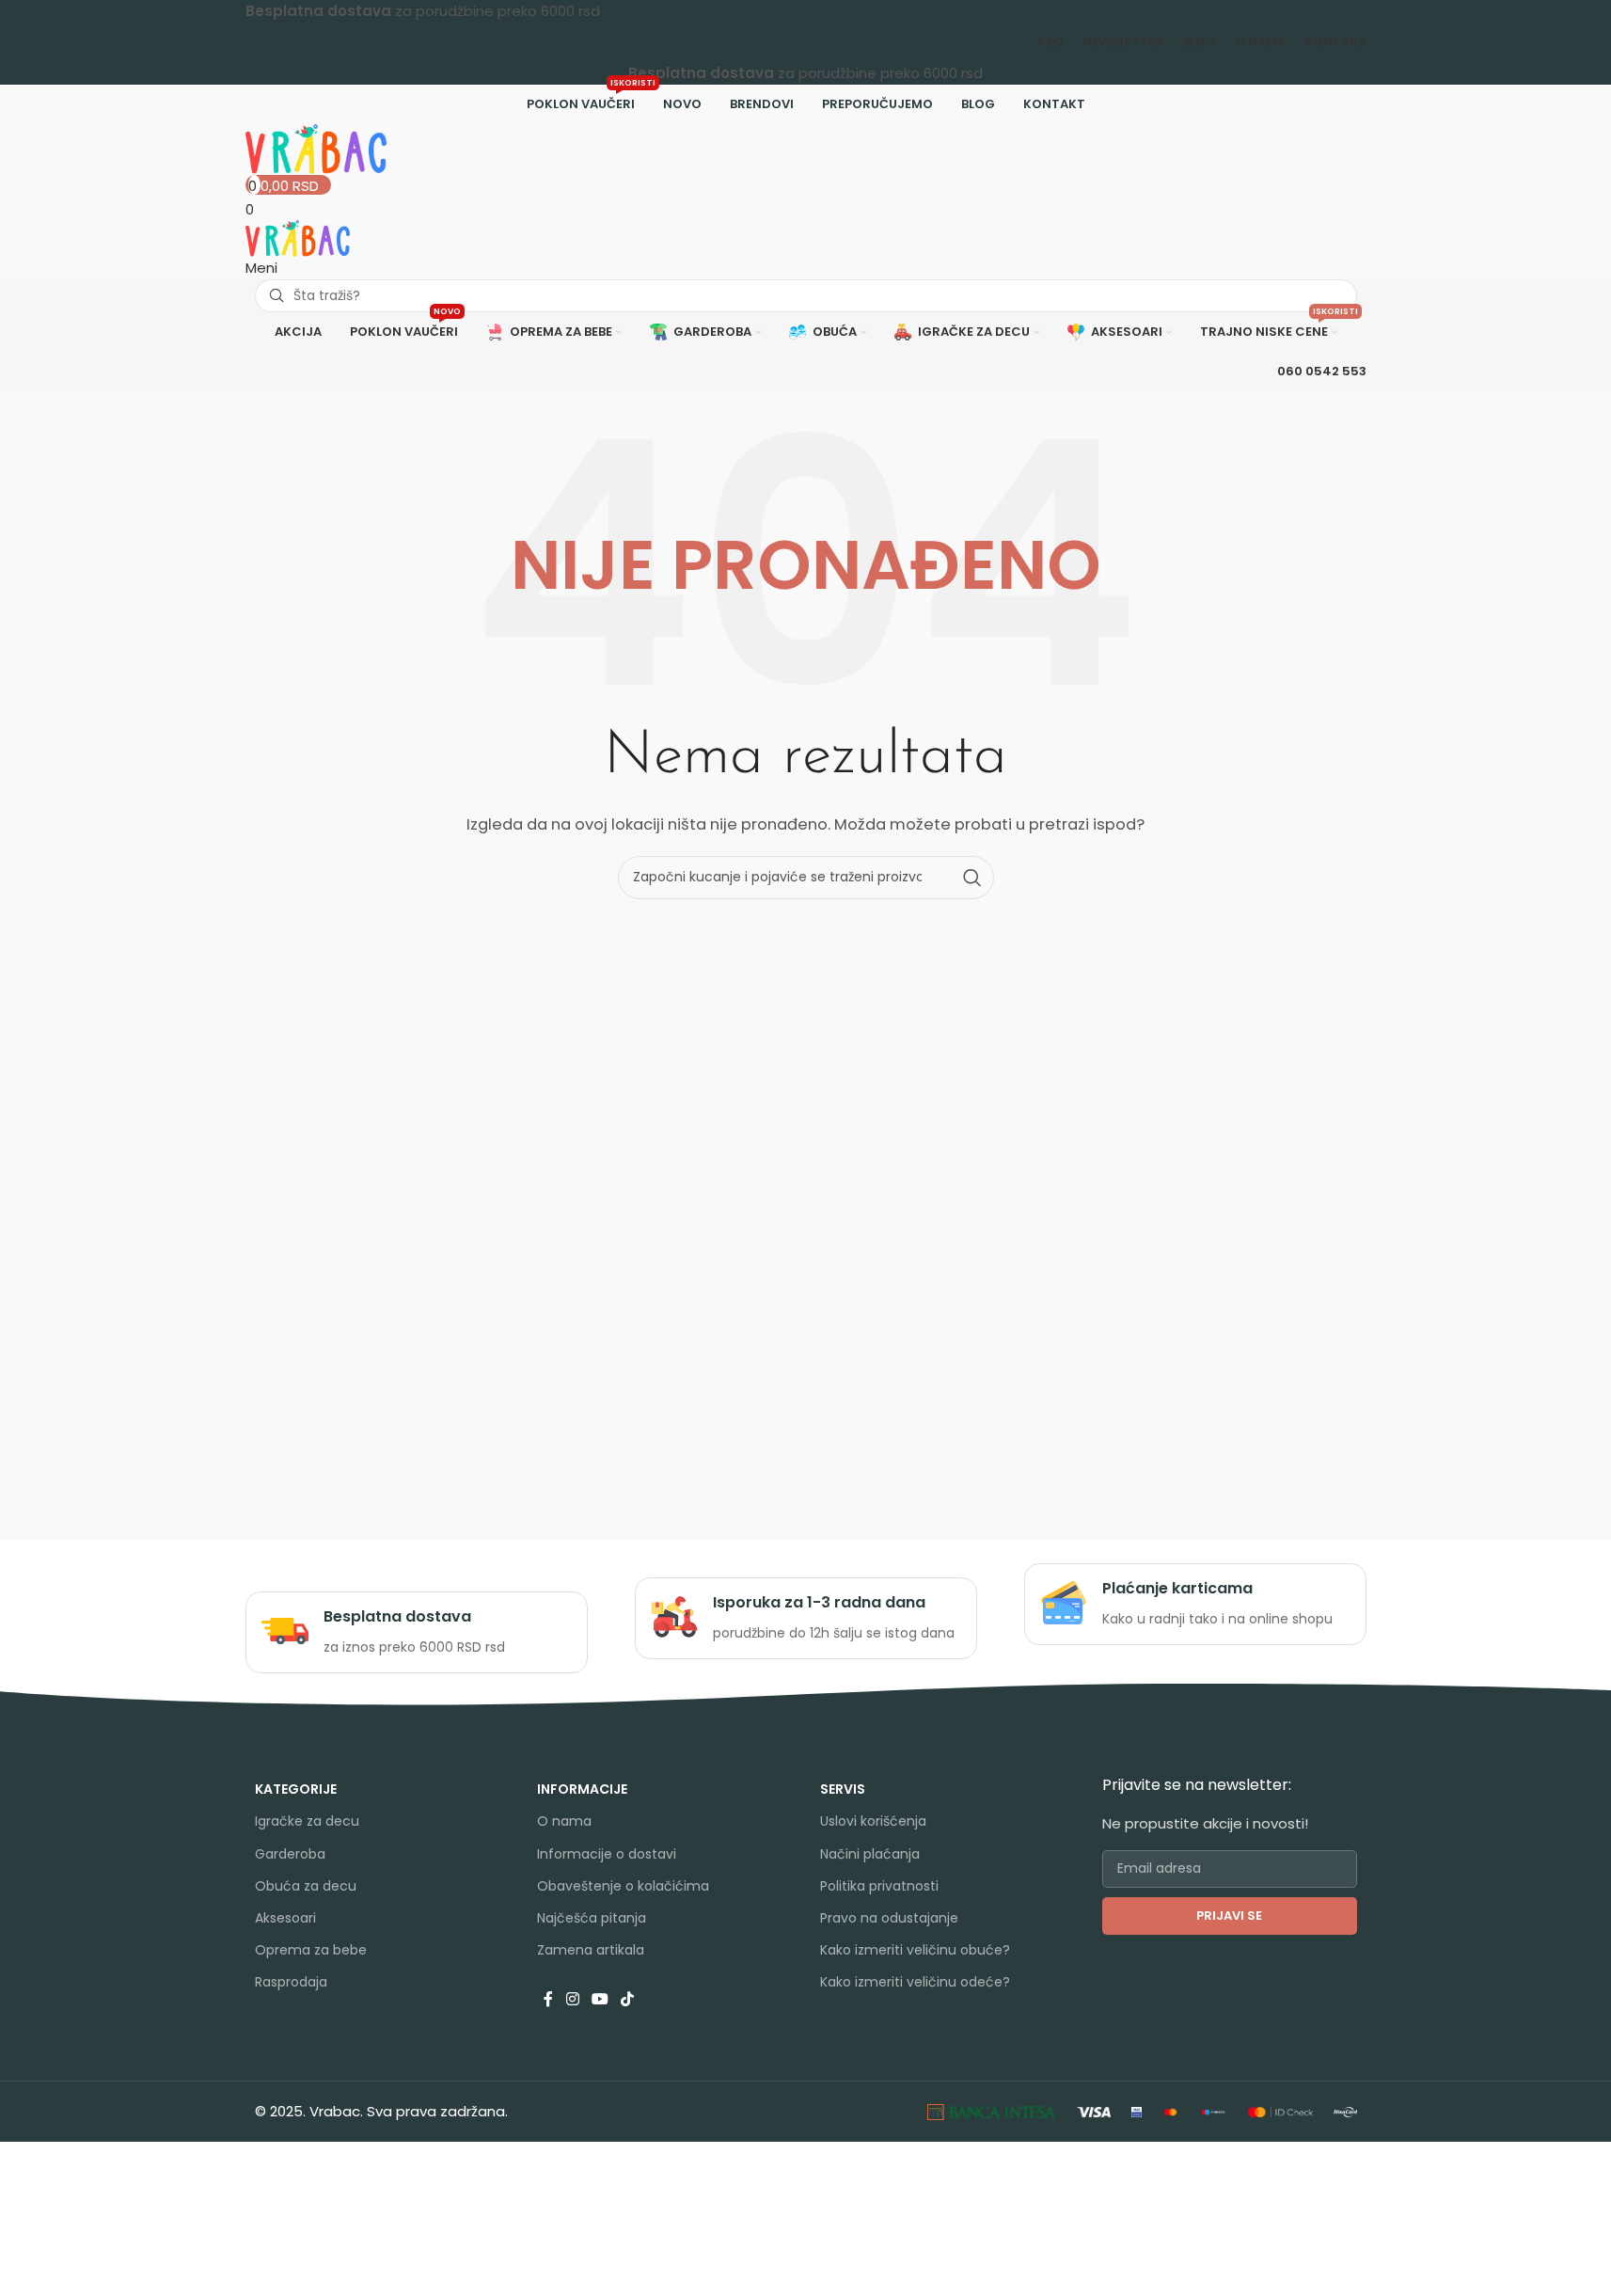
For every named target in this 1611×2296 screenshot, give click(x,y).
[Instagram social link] (572, 1999)
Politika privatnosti (879, 1886)
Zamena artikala (591, 1950)
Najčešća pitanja (592, 1918)
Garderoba (290, 1854)
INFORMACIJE (582, 1789)
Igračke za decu (307, 1821)
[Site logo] (316, 147)
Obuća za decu (306, 1886)
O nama (564, 1821)
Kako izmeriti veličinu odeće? (915, 1982)
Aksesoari (285, 1918)
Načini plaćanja (870, 1854)
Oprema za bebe (311, 1950)
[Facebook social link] (548, 1999)
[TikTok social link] (628, 1999)
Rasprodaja (291, 1982)
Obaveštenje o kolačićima (623, 1886)
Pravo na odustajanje (889, 1918)
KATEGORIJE (296, 1789)
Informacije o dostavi (607, 1854)
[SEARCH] (972, 878)
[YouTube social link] (600, 1999)
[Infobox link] (416, 1632)
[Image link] (992, 2111)
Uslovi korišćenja (873, 1821)
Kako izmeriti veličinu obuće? (915, 1950)
